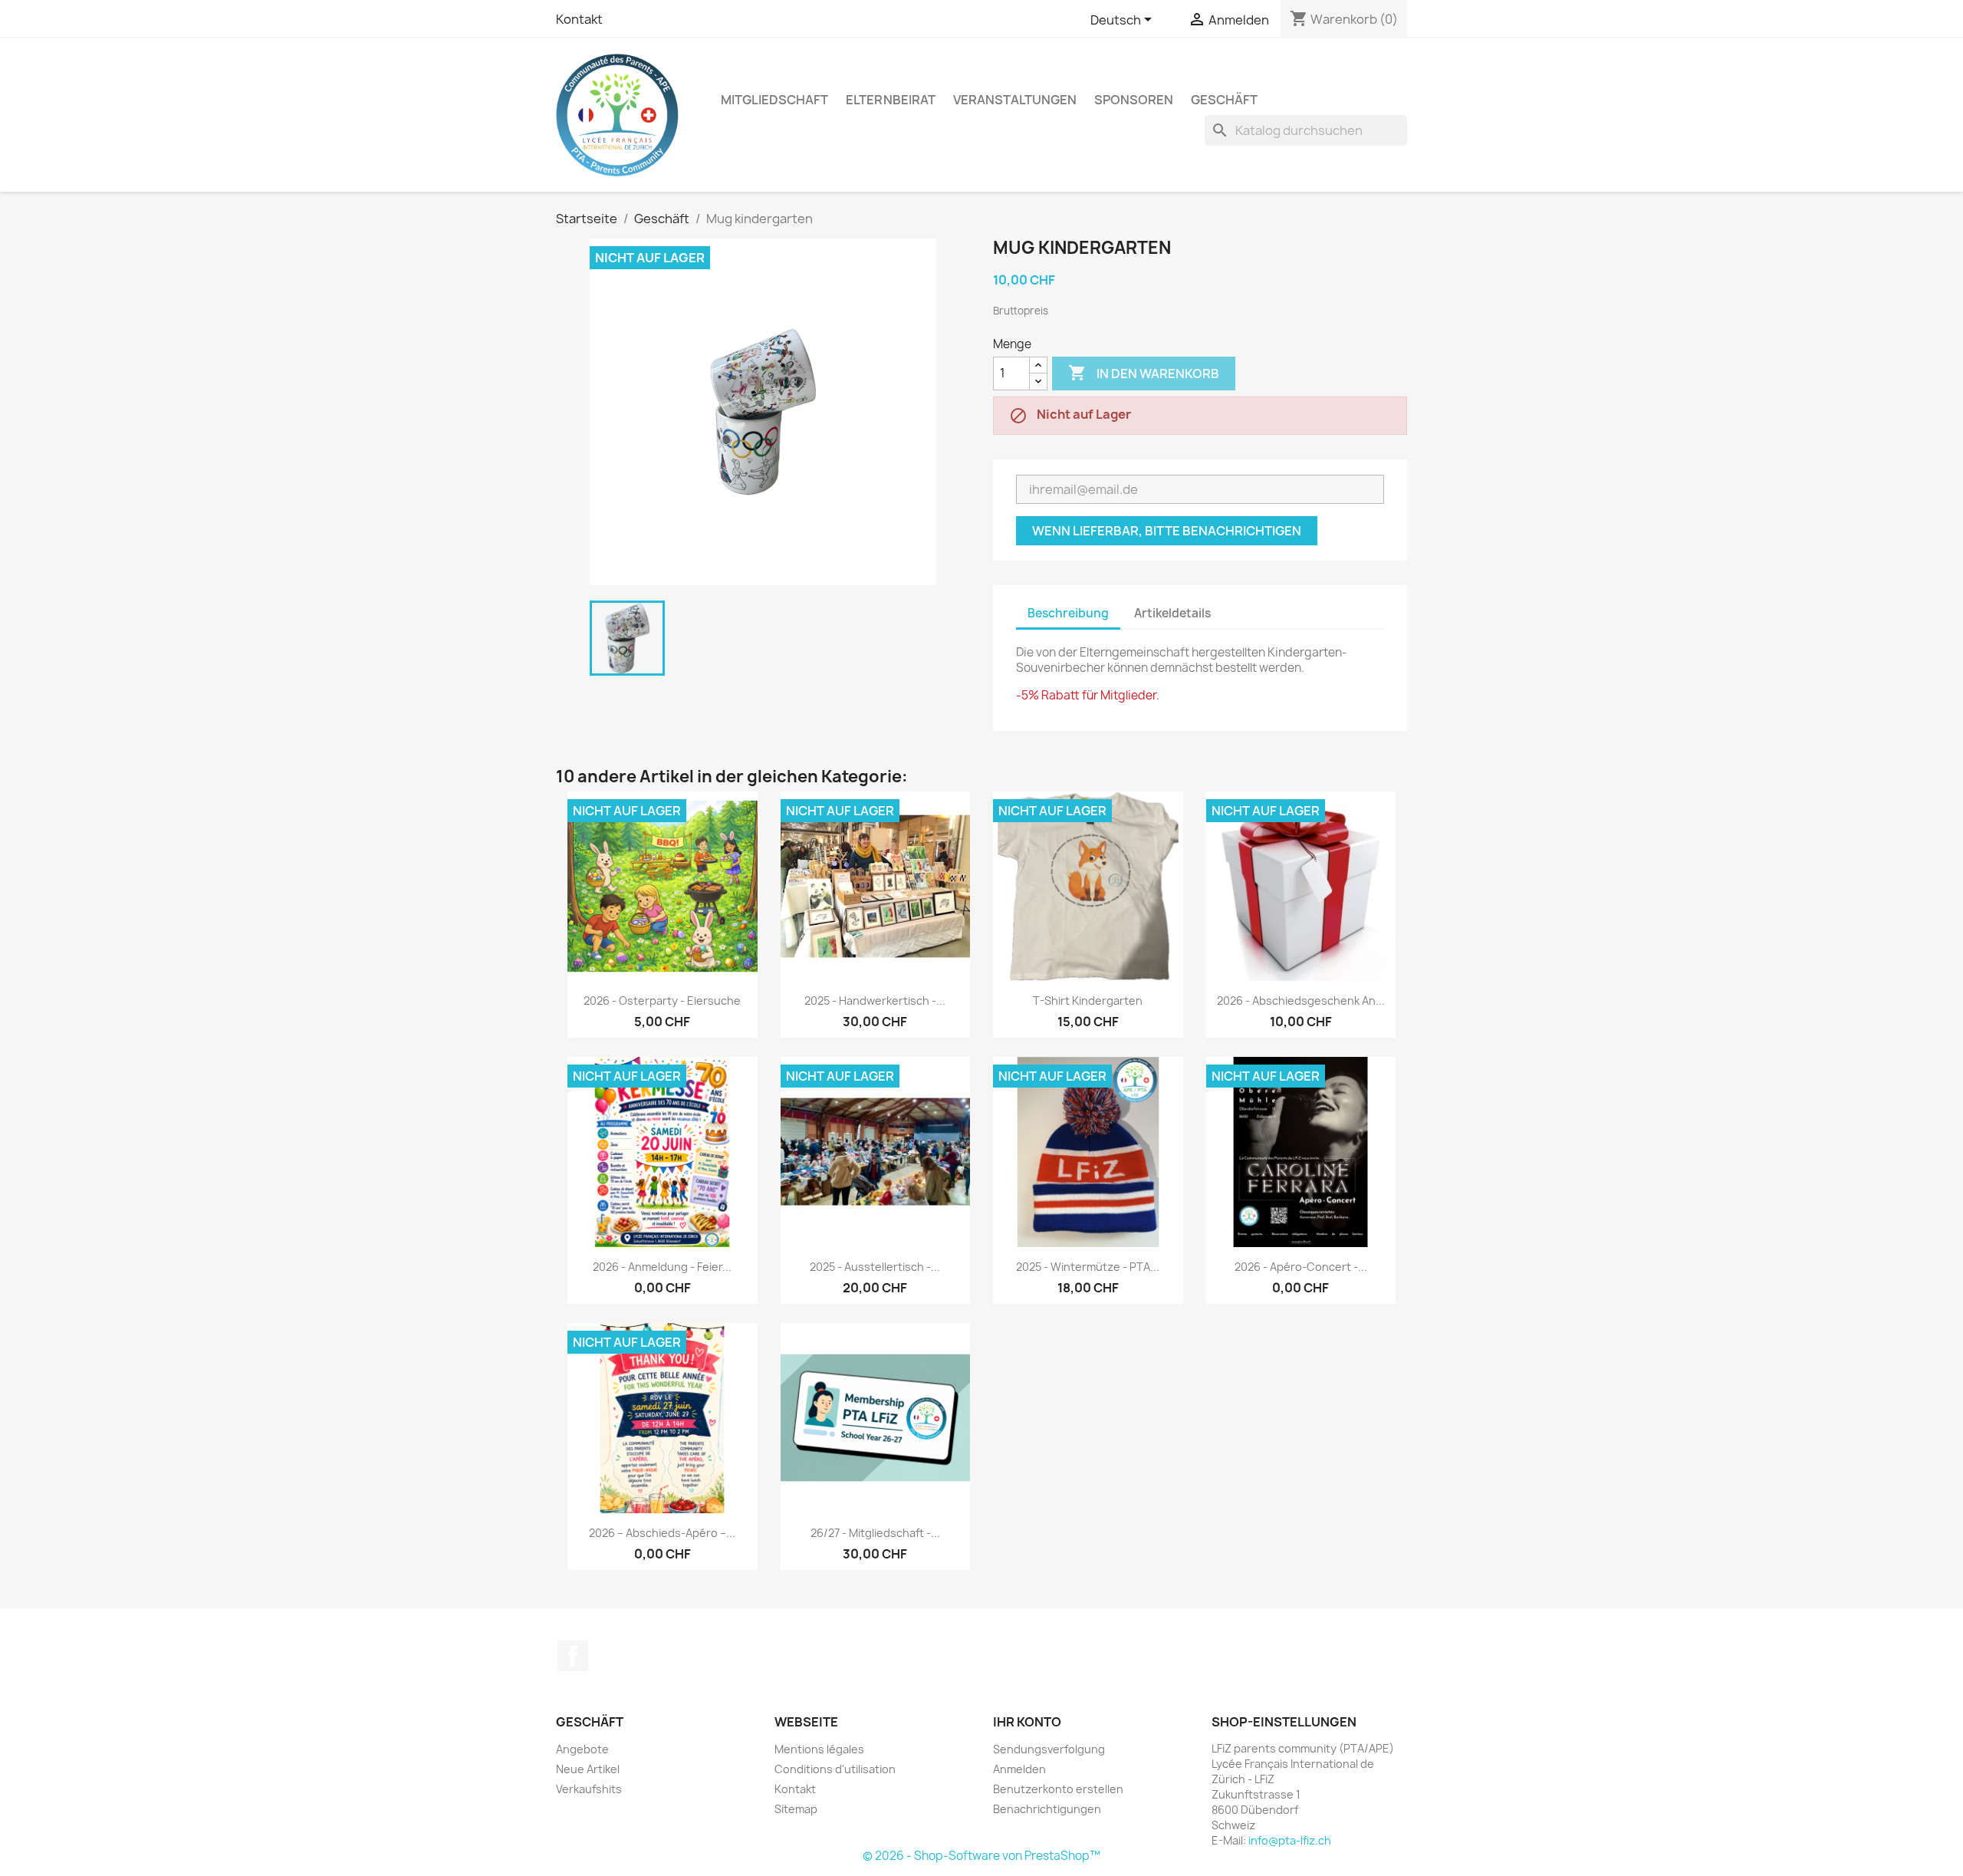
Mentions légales (819, 1749)
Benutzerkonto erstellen (1058, 1789)
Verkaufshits (589, 1789)
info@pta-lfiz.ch (1290, 1840)
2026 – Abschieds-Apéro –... (662, 1533)
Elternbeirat (891, 100)
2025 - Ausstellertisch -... (875, 1267)
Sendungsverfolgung (1049, 1749)
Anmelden (1019, 1769)
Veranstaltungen (1015, 100)
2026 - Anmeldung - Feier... (662, 1267)
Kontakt (579, 19)
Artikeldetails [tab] (1172, 613)
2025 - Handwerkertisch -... (875, 1001)
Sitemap (796, 1809)
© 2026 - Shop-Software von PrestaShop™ (981, 1856)
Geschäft (1224, 100)
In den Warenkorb (1144, 373)
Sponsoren (1134, 100)
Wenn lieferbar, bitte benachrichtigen (1167, 531)
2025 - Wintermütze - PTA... (1088, 1267)
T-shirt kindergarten (1088, 1001)
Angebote (582, 1749)
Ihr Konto (1027, 1722)
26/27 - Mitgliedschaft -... (875, 1533)
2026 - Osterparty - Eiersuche (662, 1001)
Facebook (573, 1656)
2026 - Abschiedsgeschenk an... (1301, 1001)
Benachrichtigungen (1047, 1809)
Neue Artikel (588, 1769)
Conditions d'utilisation (835, 1769)
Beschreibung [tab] (1068, 613)
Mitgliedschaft (774, 100)
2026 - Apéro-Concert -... (1301, 1267)
